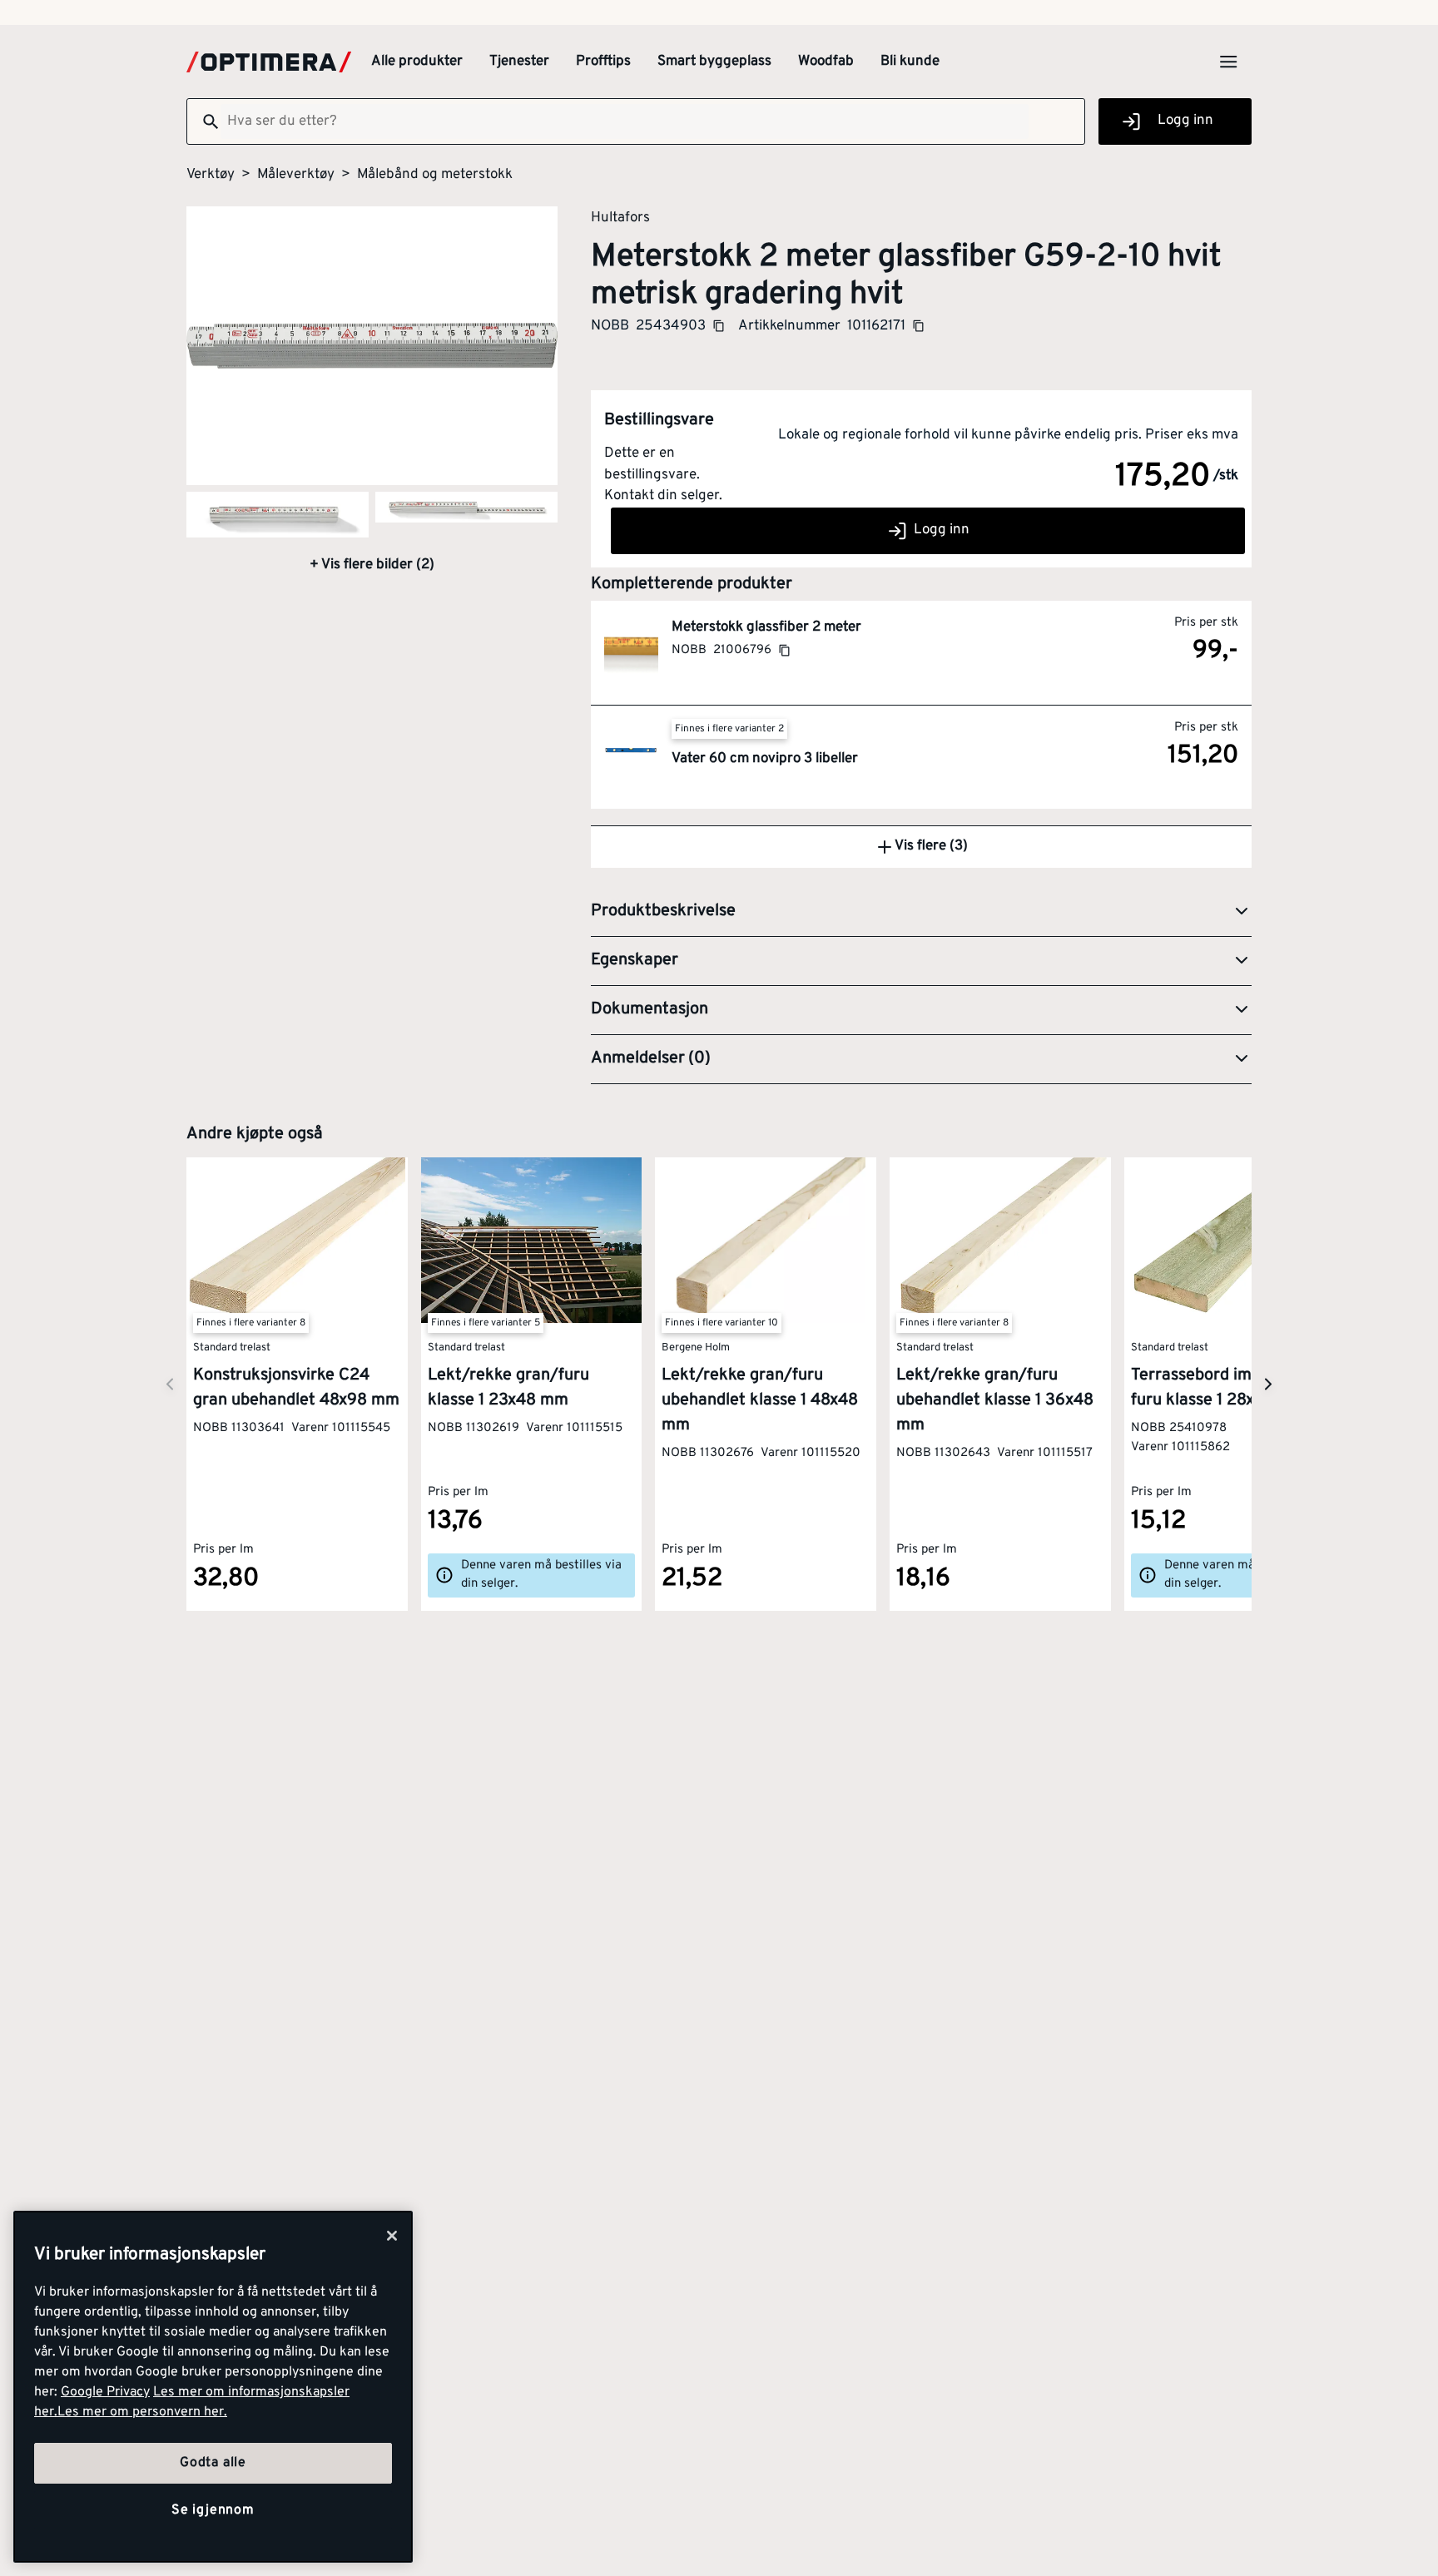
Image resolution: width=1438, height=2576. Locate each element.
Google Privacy (105, 2392)
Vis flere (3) (931, 846)
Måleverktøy (296, 175)
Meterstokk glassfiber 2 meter (766, 627)
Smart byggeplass (714, 62)
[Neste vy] (170, 1384)
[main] (213, 2387)
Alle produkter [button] (417, 62)
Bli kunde (910, 62)
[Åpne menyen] (1228, 62)
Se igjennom (213, 2510)
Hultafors (620, 217)
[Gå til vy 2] (278, 515)
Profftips (603, 62)
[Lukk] (392, 2236)
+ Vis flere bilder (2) (372, 565)
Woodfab (826, 62)
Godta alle (213, 2463)
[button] (921, 912)
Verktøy (211, 175)
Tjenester (519, 62)
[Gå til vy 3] (466, 507)
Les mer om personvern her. (142, 2412)
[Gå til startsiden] (269, 62)
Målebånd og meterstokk (435, 175)
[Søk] (204, 121)
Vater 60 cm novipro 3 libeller (765, 759)
